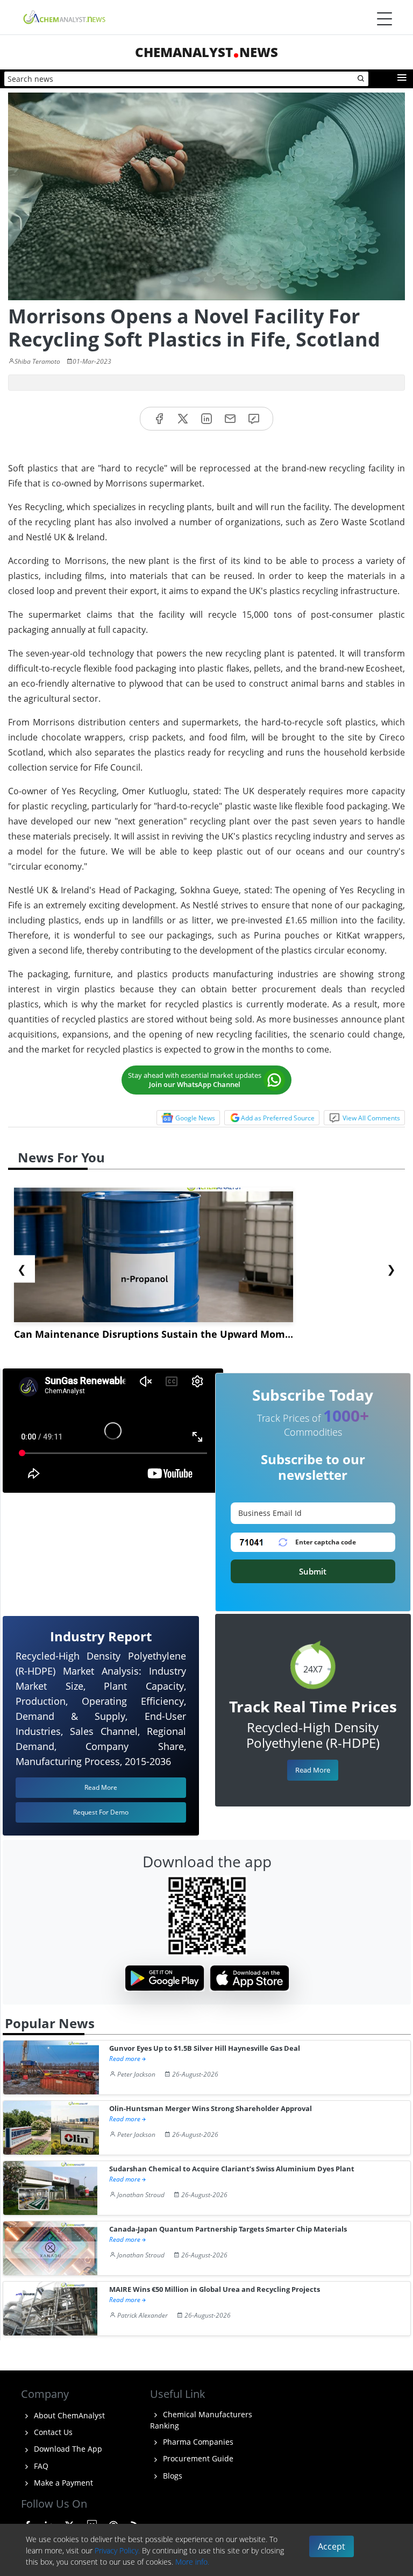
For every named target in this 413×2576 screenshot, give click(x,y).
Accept (332, 2546)
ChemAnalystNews (206, 52)
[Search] (361, 79)
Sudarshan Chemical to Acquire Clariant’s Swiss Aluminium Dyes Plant (232, 2169)
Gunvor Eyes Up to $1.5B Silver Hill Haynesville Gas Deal (205, 2048)
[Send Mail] (230, 419)
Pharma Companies (197, 2442)
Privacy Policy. (117, 2550)
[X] (183, 419)
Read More (313, 1770)
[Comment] (254, 419)
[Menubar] (384, 19)
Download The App (67, 2449)
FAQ (40, 2466)
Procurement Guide (197, 2458)
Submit (313, 1571)
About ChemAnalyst (68, 2415)
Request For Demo (101, 1812)
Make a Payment (62, 2483)
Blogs (172, 2476)
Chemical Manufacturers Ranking (201, 2420)
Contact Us (52, 2432)
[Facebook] (159, 419)
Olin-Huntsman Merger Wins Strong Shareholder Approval (211, 2109)
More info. (192, 2562)
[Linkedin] (206, 419)
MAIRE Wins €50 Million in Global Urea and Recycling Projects (215, 2289)
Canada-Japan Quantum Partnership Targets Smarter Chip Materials (228, 2229)
